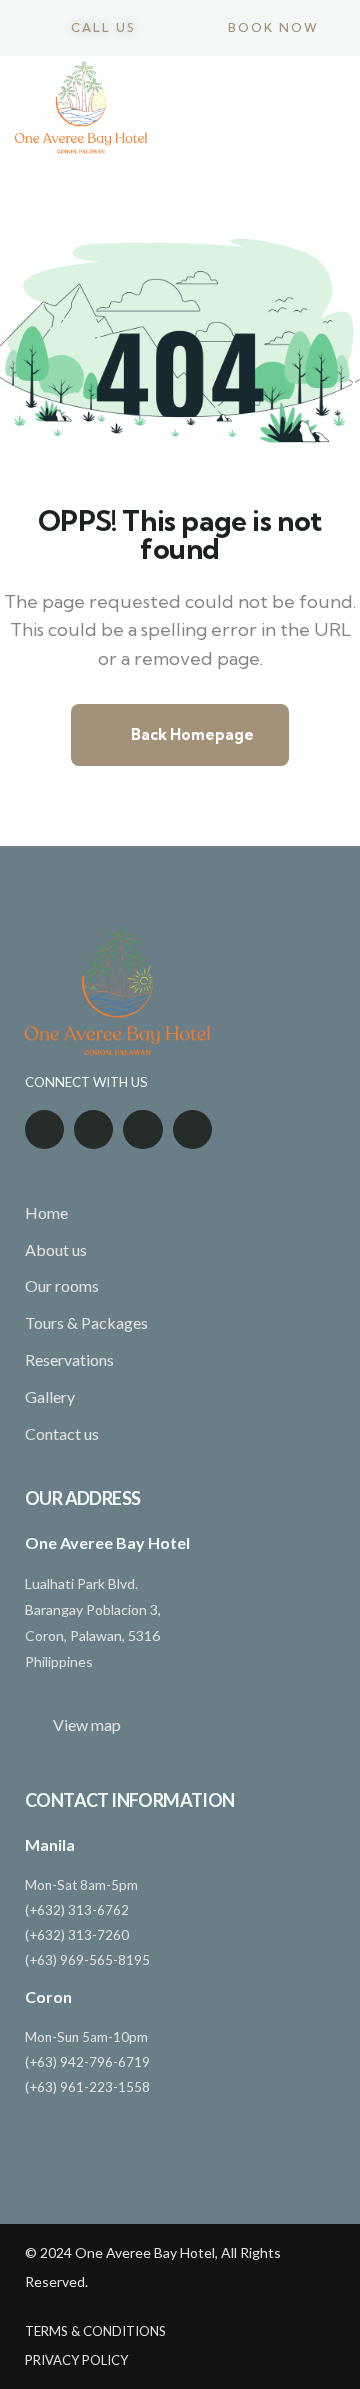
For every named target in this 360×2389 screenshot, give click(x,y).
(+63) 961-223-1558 (87, 2087)
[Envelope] (192, 1129)
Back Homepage (191, 734)
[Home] (81, 107)
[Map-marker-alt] (142, 1129)
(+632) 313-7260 (77, 1935)
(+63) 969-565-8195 (87, 1960)
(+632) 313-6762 (77, 1910)
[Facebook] (44, 1129)
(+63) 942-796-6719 (87, 2062)
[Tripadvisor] (93, 1129)
